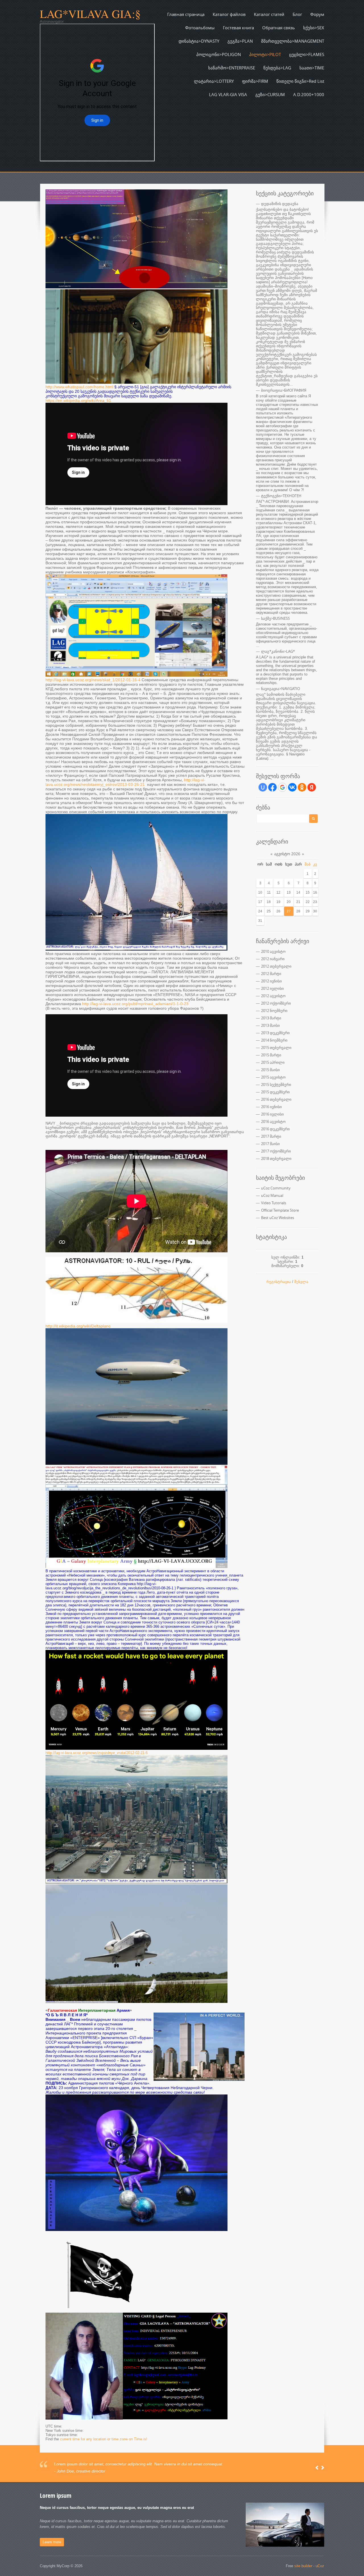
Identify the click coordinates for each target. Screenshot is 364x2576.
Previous (317, 2468)
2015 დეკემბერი (275, 1092)
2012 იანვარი (273, 959)
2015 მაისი (270, 1070)
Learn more (52, 2542)
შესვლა (301, 1282)
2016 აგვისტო (273, 1121)
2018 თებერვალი (276, 1158)
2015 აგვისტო (273, 1077)
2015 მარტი (271, 1055)
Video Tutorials (274, 1203)
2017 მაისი (270, 1144)
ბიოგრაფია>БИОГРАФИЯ (284, 390)
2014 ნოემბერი (274, 1040)
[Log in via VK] (292, 787)
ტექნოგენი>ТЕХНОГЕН (281, 496)
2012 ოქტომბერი (276, 1003)
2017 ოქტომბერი (276, 1151)
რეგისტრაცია (279, 1282)
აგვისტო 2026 (287, 854)
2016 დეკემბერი (275, 1129)
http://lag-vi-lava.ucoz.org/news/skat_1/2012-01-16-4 (93, 680)
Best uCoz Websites (278, 1218)
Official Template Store (280, 1210)
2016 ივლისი (272, 1114)
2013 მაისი (270, 1025)
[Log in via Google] (282, 787)
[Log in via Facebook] (272, 787)
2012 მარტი (271, 974)
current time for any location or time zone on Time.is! (104, 2439)
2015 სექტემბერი (276, 1084)
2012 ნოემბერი (274, 1011)
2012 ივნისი (271, 981)
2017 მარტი (271, 1136)
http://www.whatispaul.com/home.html (79, 387)
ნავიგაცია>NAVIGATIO (281, 689)
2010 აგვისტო (273, 951)
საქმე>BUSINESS (275, 618)
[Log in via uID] (263, 787)
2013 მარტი (271, 1018)
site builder (303, 2566)
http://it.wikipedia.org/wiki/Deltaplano (78, 1326)
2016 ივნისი (271, 1107)
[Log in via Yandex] (312, 787)
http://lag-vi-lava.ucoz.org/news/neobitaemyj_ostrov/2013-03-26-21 (125, 782)
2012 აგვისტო (273, 996)
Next (323, 2468)
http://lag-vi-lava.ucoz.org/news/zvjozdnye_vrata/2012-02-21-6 (97, 1753)
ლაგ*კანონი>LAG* (278, 651)
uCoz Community (276, 1188)
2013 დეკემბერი (275, 1033)
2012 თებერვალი (276, 966)
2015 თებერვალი (276, 1048)
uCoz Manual (272, 1195)
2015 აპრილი (273, 1062)
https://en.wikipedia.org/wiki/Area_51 (78, 400)
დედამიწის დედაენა (280, 204)
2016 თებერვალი (276, 1099)
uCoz (320, 2566)
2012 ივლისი (272, 988)
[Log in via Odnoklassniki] (302, 787)
